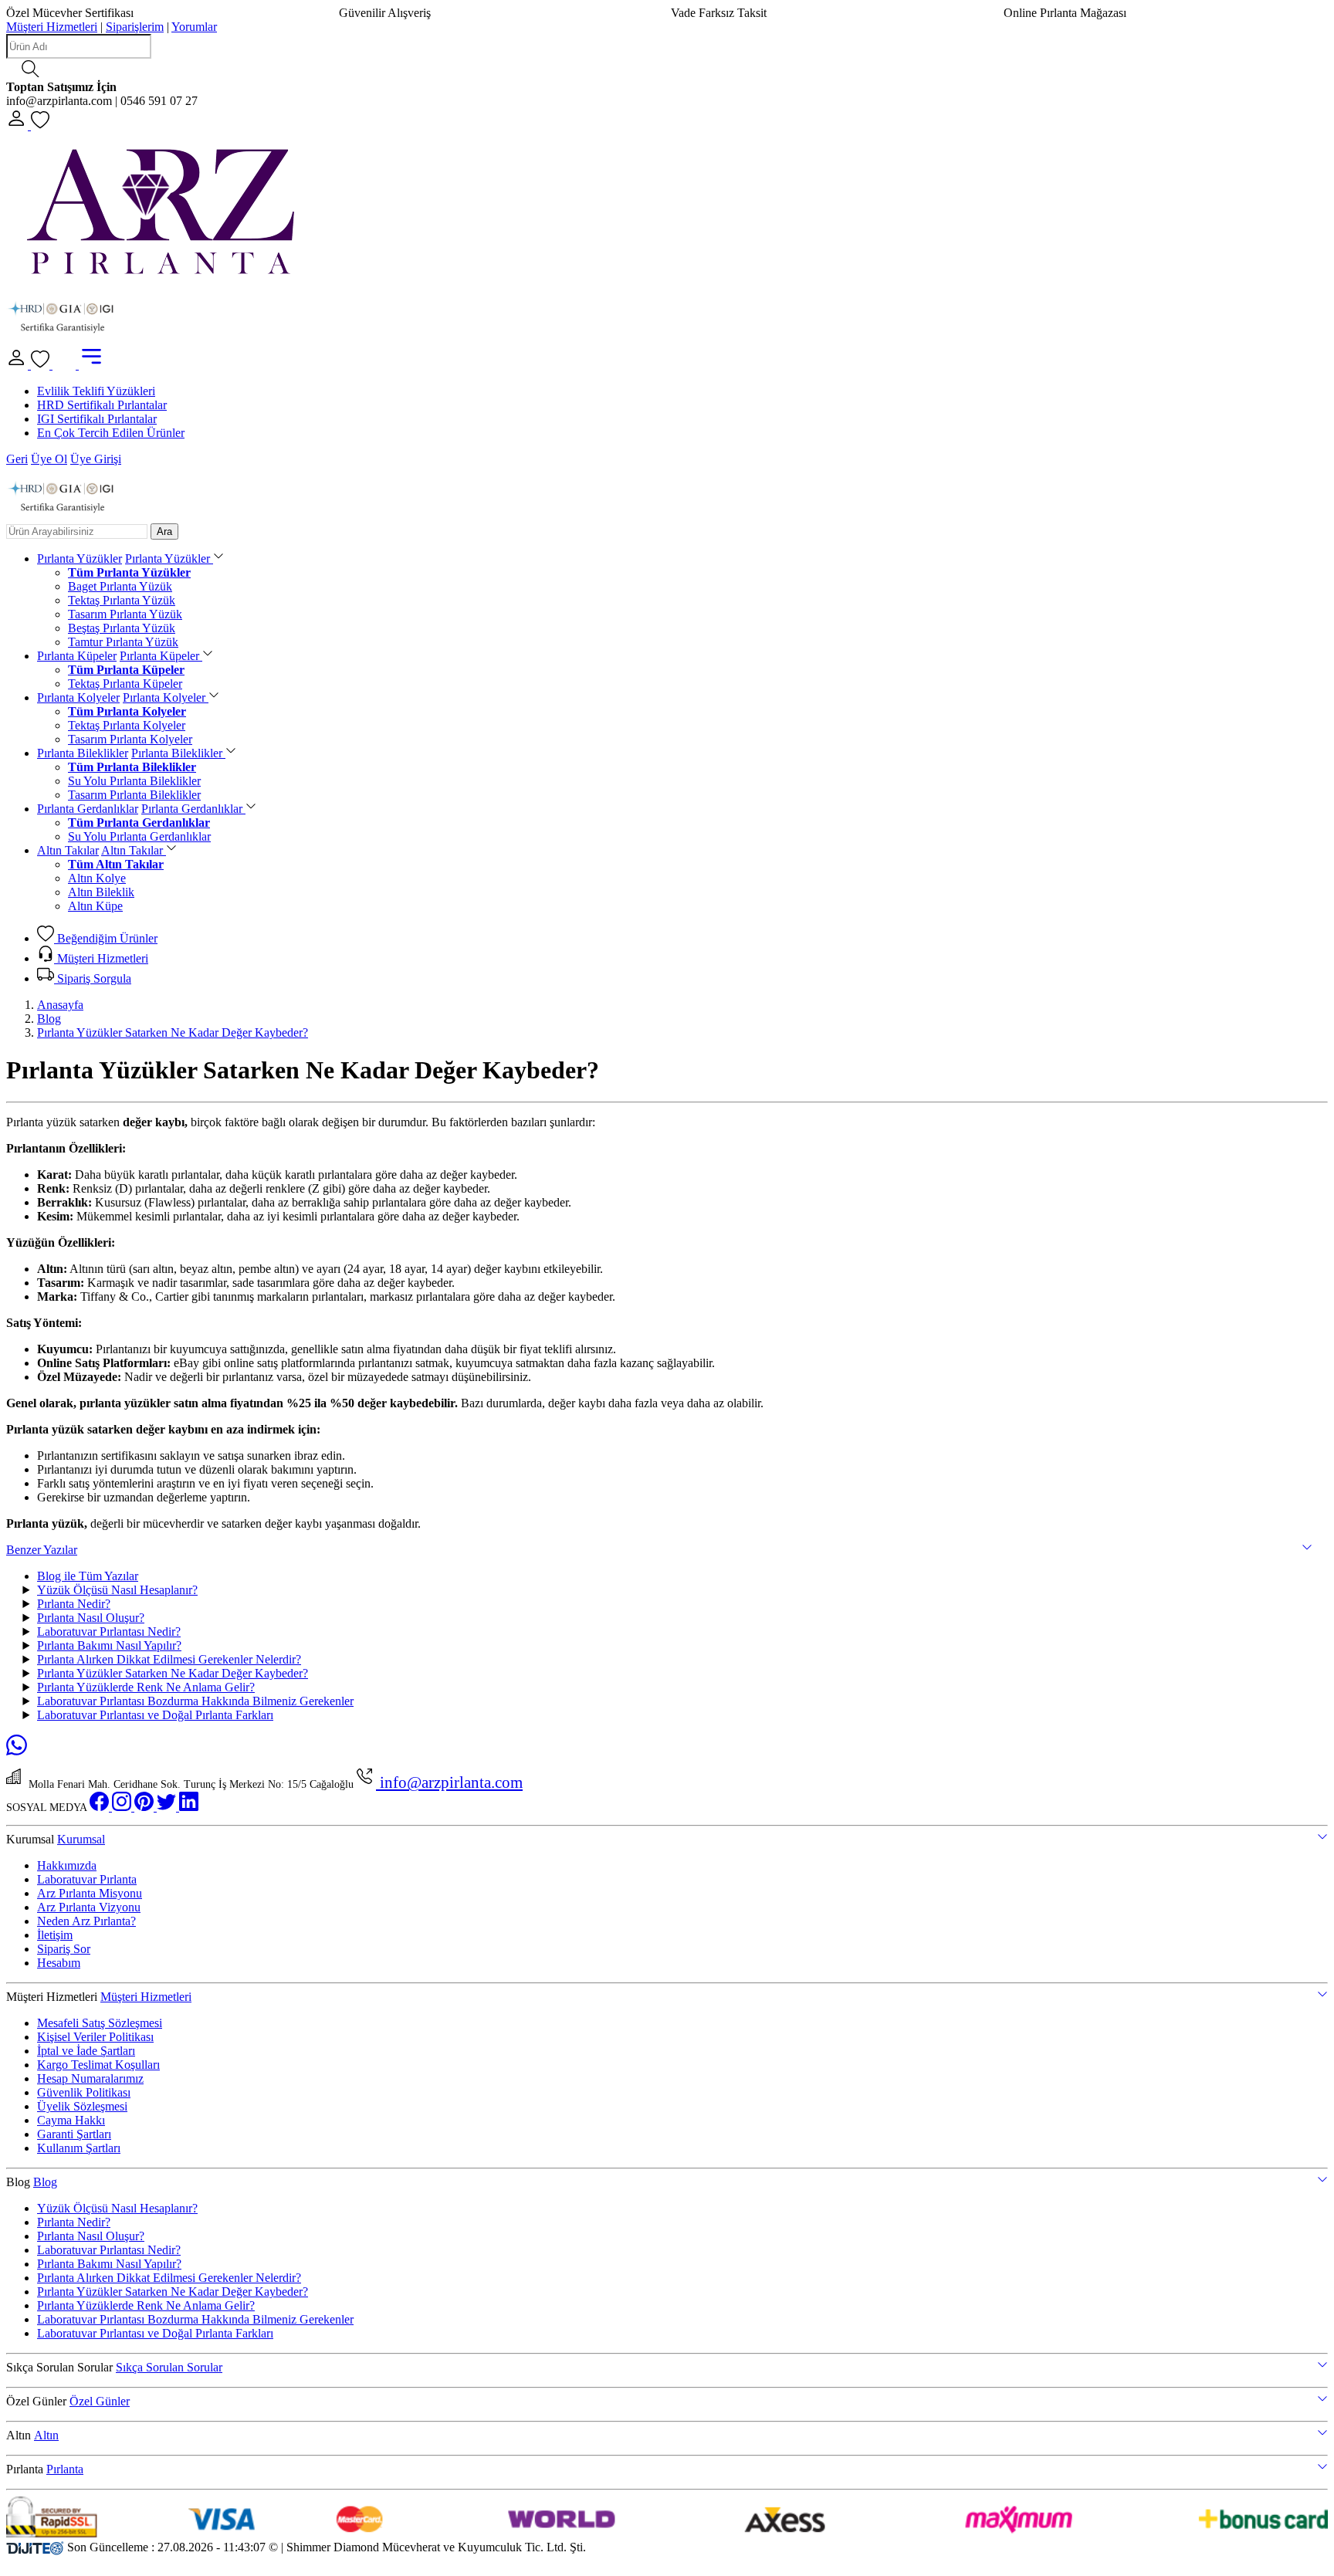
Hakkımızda (67, 1865)
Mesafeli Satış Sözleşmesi (100, 2023)
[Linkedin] (189, 1808)
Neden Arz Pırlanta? (86, 1921)
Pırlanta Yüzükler (80, 559)
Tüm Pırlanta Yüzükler (129, 572)
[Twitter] (168, 1808)
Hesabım (59, 1963)
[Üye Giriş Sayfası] (19, 125)
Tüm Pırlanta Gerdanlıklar (139, 823)
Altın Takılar (68, 850)
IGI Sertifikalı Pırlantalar (97, 419)
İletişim (55, 1935)
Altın (46, 2435)
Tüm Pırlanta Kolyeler (127, 711)
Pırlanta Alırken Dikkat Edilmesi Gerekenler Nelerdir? (169, 1659)
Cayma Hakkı (71, 2120)
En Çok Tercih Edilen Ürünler (111, 433)
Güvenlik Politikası (84, 2092)
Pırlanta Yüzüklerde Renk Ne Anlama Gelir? (146, 1687)
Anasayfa (60, 1005)
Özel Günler (100, 2401)
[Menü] (91, 365)
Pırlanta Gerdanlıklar (88, 809)
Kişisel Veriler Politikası (95, 2037)
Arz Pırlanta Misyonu (90, 1893)
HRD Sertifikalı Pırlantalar (102, 405)
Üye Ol (49, 459)
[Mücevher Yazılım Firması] (35, 2547)
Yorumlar (194, 27)
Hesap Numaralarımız (90, 2078)
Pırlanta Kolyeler (78, 697)
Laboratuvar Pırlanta (87, 1879)
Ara (164, 531)
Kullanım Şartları (79, 2148)
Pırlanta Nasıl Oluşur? (91, 1618)
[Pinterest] (146, 1808)
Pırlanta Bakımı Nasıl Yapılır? (109, 1645)
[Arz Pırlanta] (161, 279)
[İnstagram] (123, 1808)
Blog (49, 1019)
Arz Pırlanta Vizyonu (89, 1907)
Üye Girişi (96, 459)
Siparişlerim (135, 27)
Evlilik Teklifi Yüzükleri (96, 391)
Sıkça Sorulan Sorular (169, 2367)
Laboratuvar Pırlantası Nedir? (109, 1632)
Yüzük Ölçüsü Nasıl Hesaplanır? (117, 1590)
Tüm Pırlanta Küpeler (126, 670)
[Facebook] (101, 1808)
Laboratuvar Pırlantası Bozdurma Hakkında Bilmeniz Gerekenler (195, 1701)
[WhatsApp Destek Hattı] (17, 1751)
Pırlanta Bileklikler (83, 753)
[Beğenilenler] (40, 125)
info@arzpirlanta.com (449, 1782)
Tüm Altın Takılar (116, 864)
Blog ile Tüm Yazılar (88, 1576)
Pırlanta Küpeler (77, 656)
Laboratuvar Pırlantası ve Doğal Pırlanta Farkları (155, 1715)
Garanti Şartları (74, 2134)
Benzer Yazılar (42, 1550)
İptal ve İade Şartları (86, 2051)
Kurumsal (81, 1839)
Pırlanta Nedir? (74, 1604)
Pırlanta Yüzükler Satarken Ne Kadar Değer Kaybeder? (173, 1032)
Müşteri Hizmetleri (52, 27)
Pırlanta (65, 2469)
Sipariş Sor (64, 1949)
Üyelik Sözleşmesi (82, 2106)
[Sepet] (66, 365)
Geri (17, 459)
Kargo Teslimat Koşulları (98, 2065)
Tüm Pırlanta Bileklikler (132, 767)
